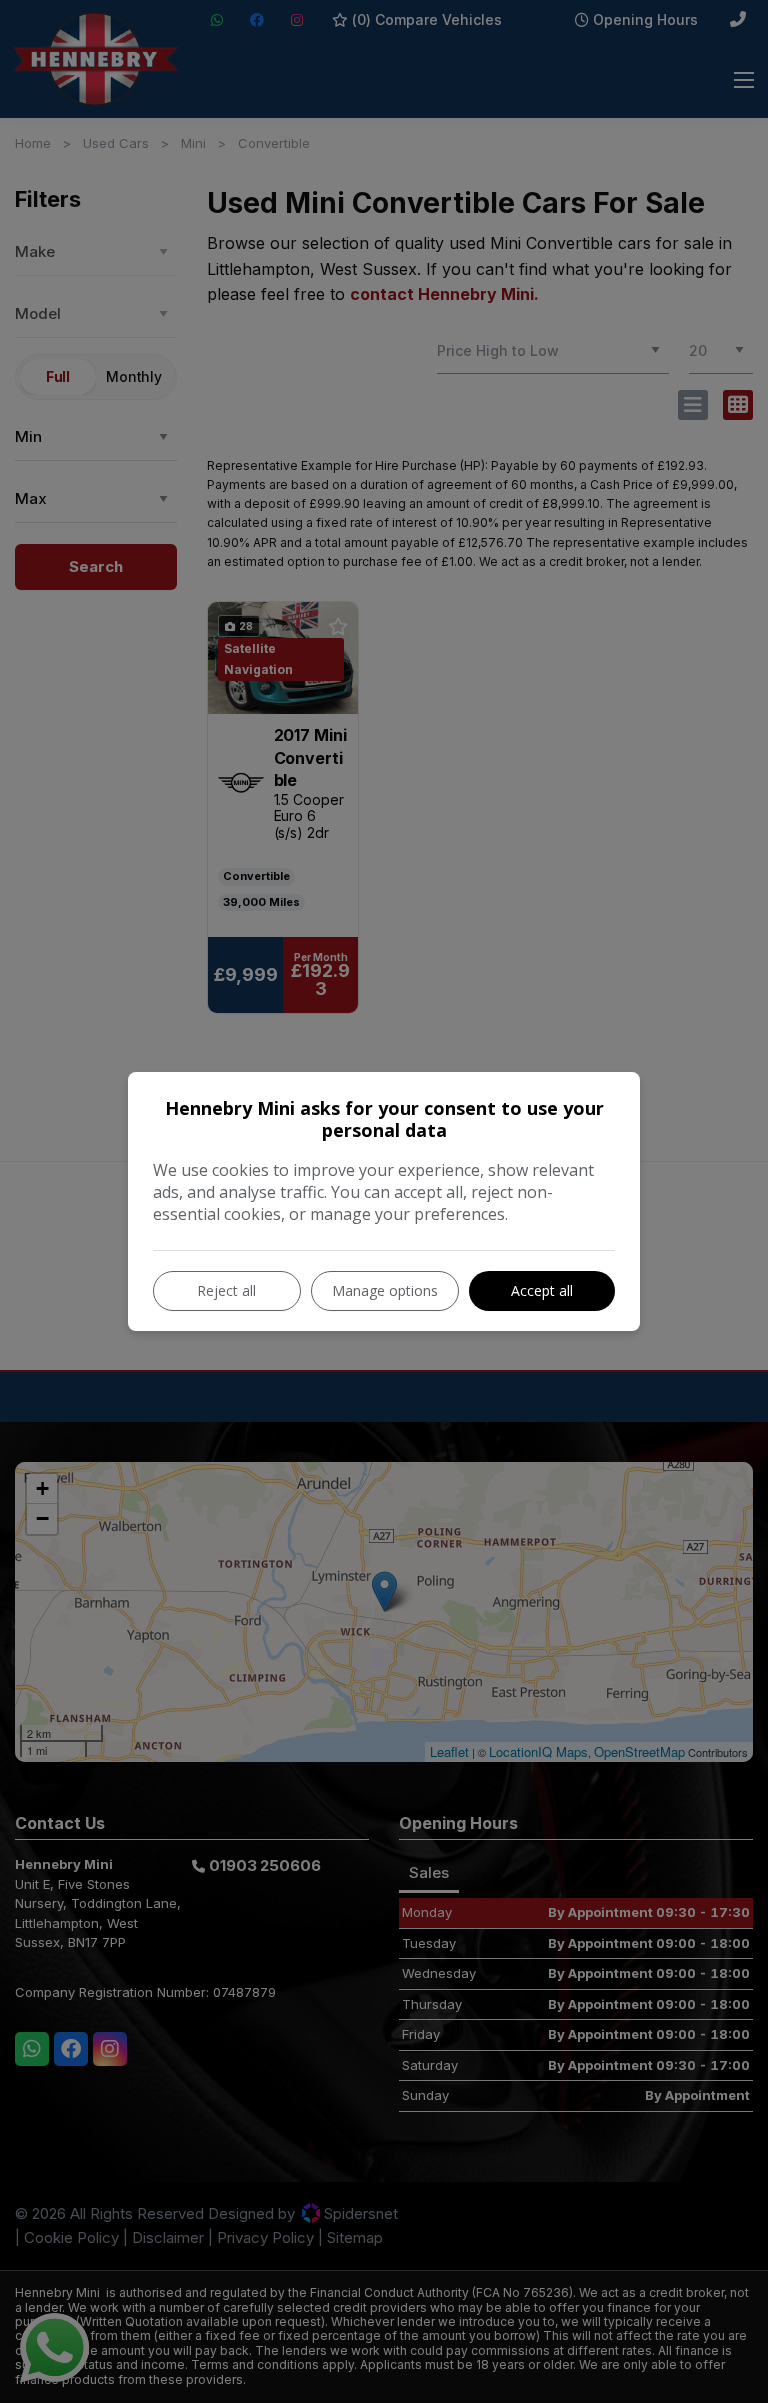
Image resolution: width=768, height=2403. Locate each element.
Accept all (542, 1290)
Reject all (226, 1290)
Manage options (385, 1290)
